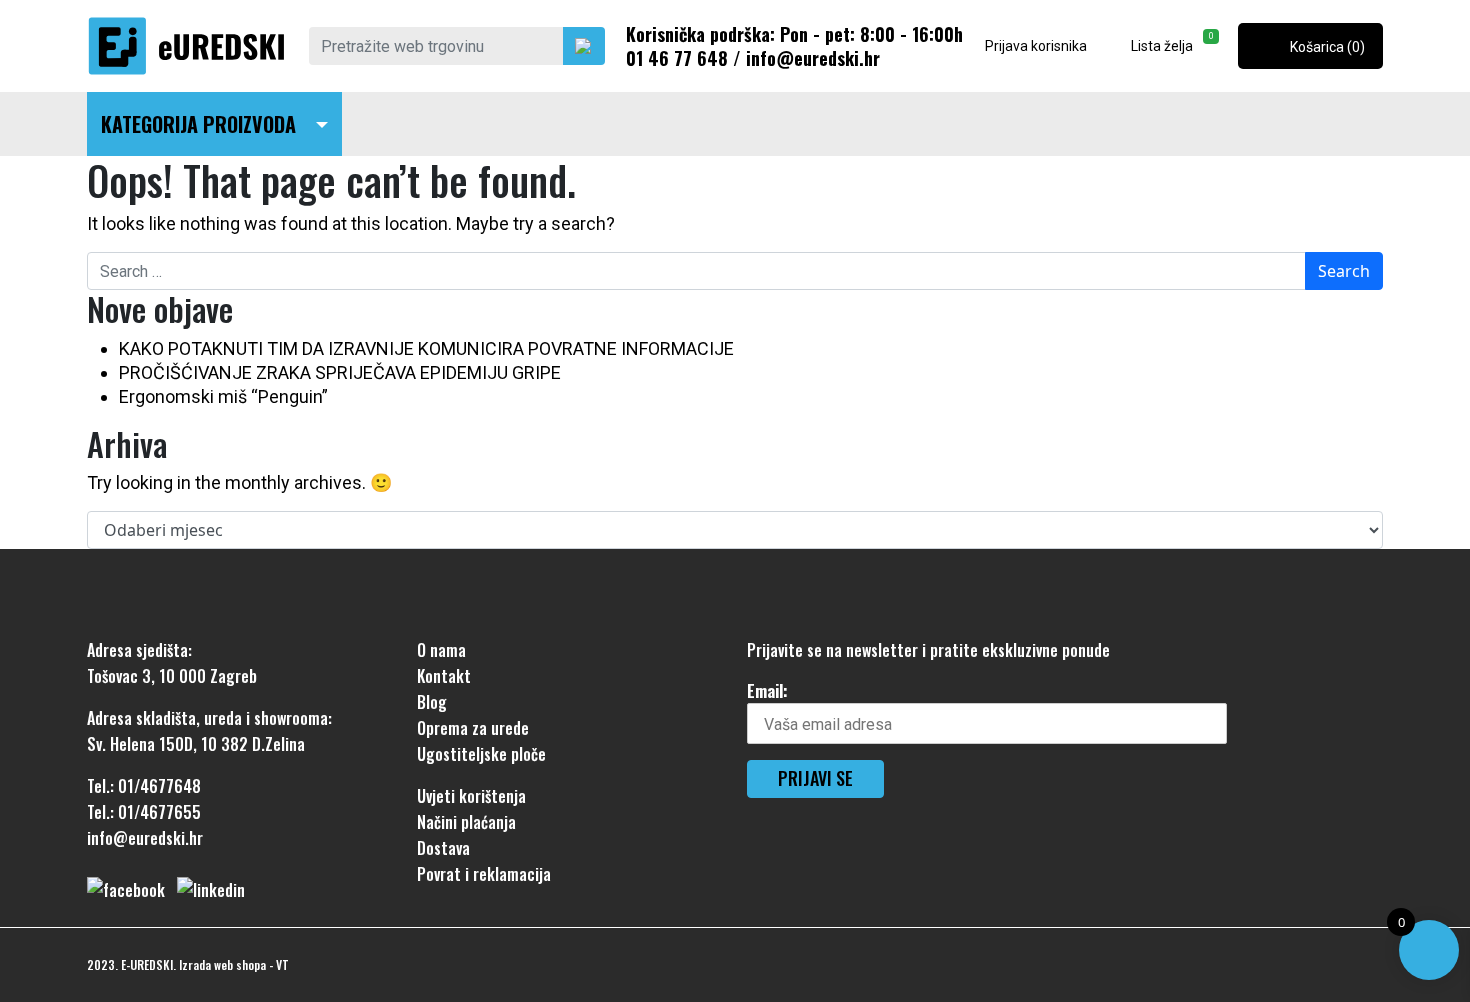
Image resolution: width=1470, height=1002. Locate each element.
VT (282, 964)
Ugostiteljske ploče (481, 754)
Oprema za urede (473, 728)
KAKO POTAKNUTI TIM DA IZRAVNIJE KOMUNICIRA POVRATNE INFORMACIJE (426, 348)
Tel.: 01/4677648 (144, 786)
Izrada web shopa (222, 964)
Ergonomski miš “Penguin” (223, 396)
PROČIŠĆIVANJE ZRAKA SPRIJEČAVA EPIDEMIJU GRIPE (340, 372)
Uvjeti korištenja (471, 796)
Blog (432, 702)
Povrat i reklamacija (484, 874)
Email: (767, 691)
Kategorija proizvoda (198, 124)
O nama (441, 650)
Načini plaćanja (466, 822)
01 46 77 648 (677, 58)
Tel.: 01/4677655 (144, 812)
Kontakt (444, 676)
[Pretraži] (584, 46)
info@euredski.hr (813, 58)
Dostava (443, 848)
